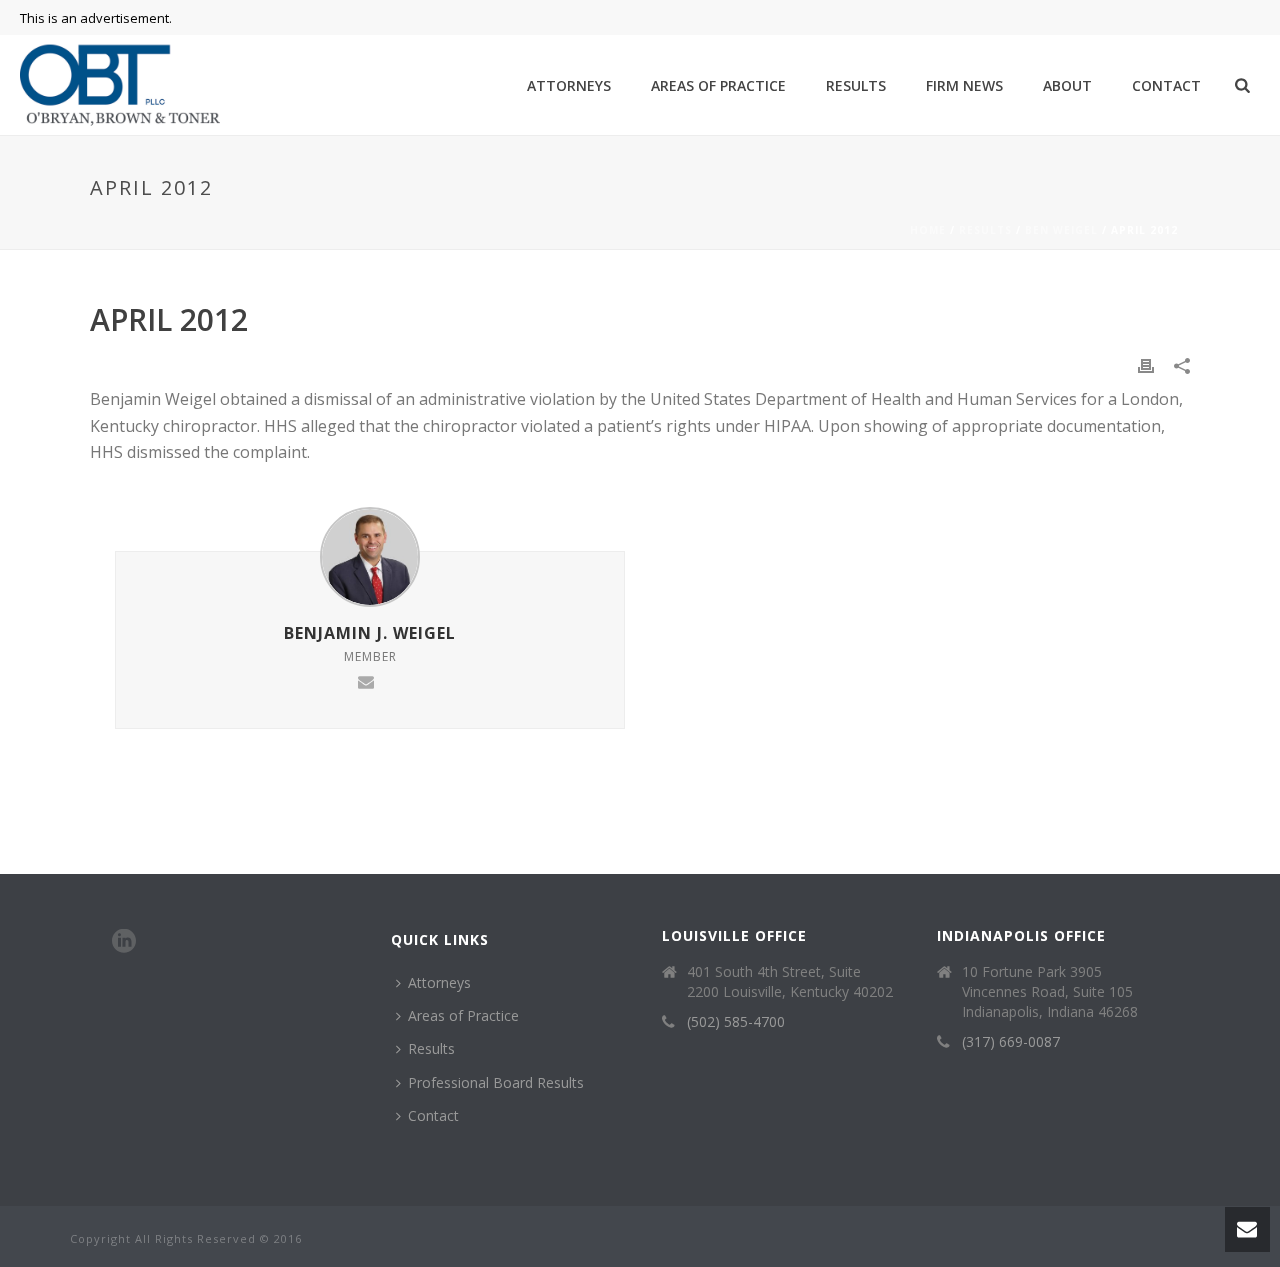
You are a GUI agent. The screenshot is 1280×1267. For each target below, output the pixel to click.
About (1067, 85)
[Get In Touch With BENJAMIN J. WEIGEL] (366, 679)
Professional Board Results (496, 1082)
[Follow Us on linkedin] (124, 942)
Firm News (964, 85)
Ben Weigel (1061, 230)
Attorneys (569, 85)
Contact (1166, 85)
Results (856, 85)
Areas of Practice (718, 85)
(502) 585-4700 (736, 1022)
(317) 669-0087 (1011, 1042)
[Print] (1146, 364)
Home (928, 230)
